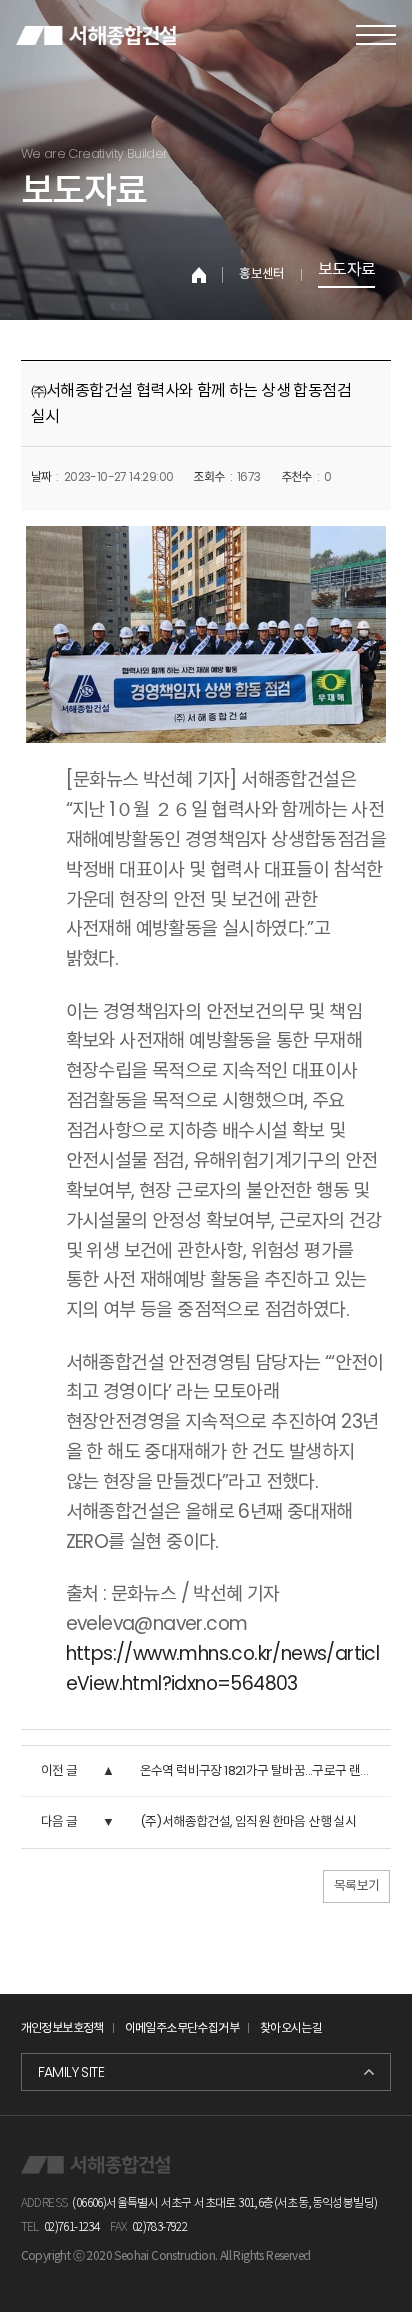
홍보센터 (262, 275)
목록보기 (357, 1885)
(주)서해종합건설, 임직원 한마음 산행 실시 (248, 1821)
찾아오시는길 (291, 2027)
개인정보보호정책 (62, 2027)
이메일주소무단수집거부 (182, 2027)
